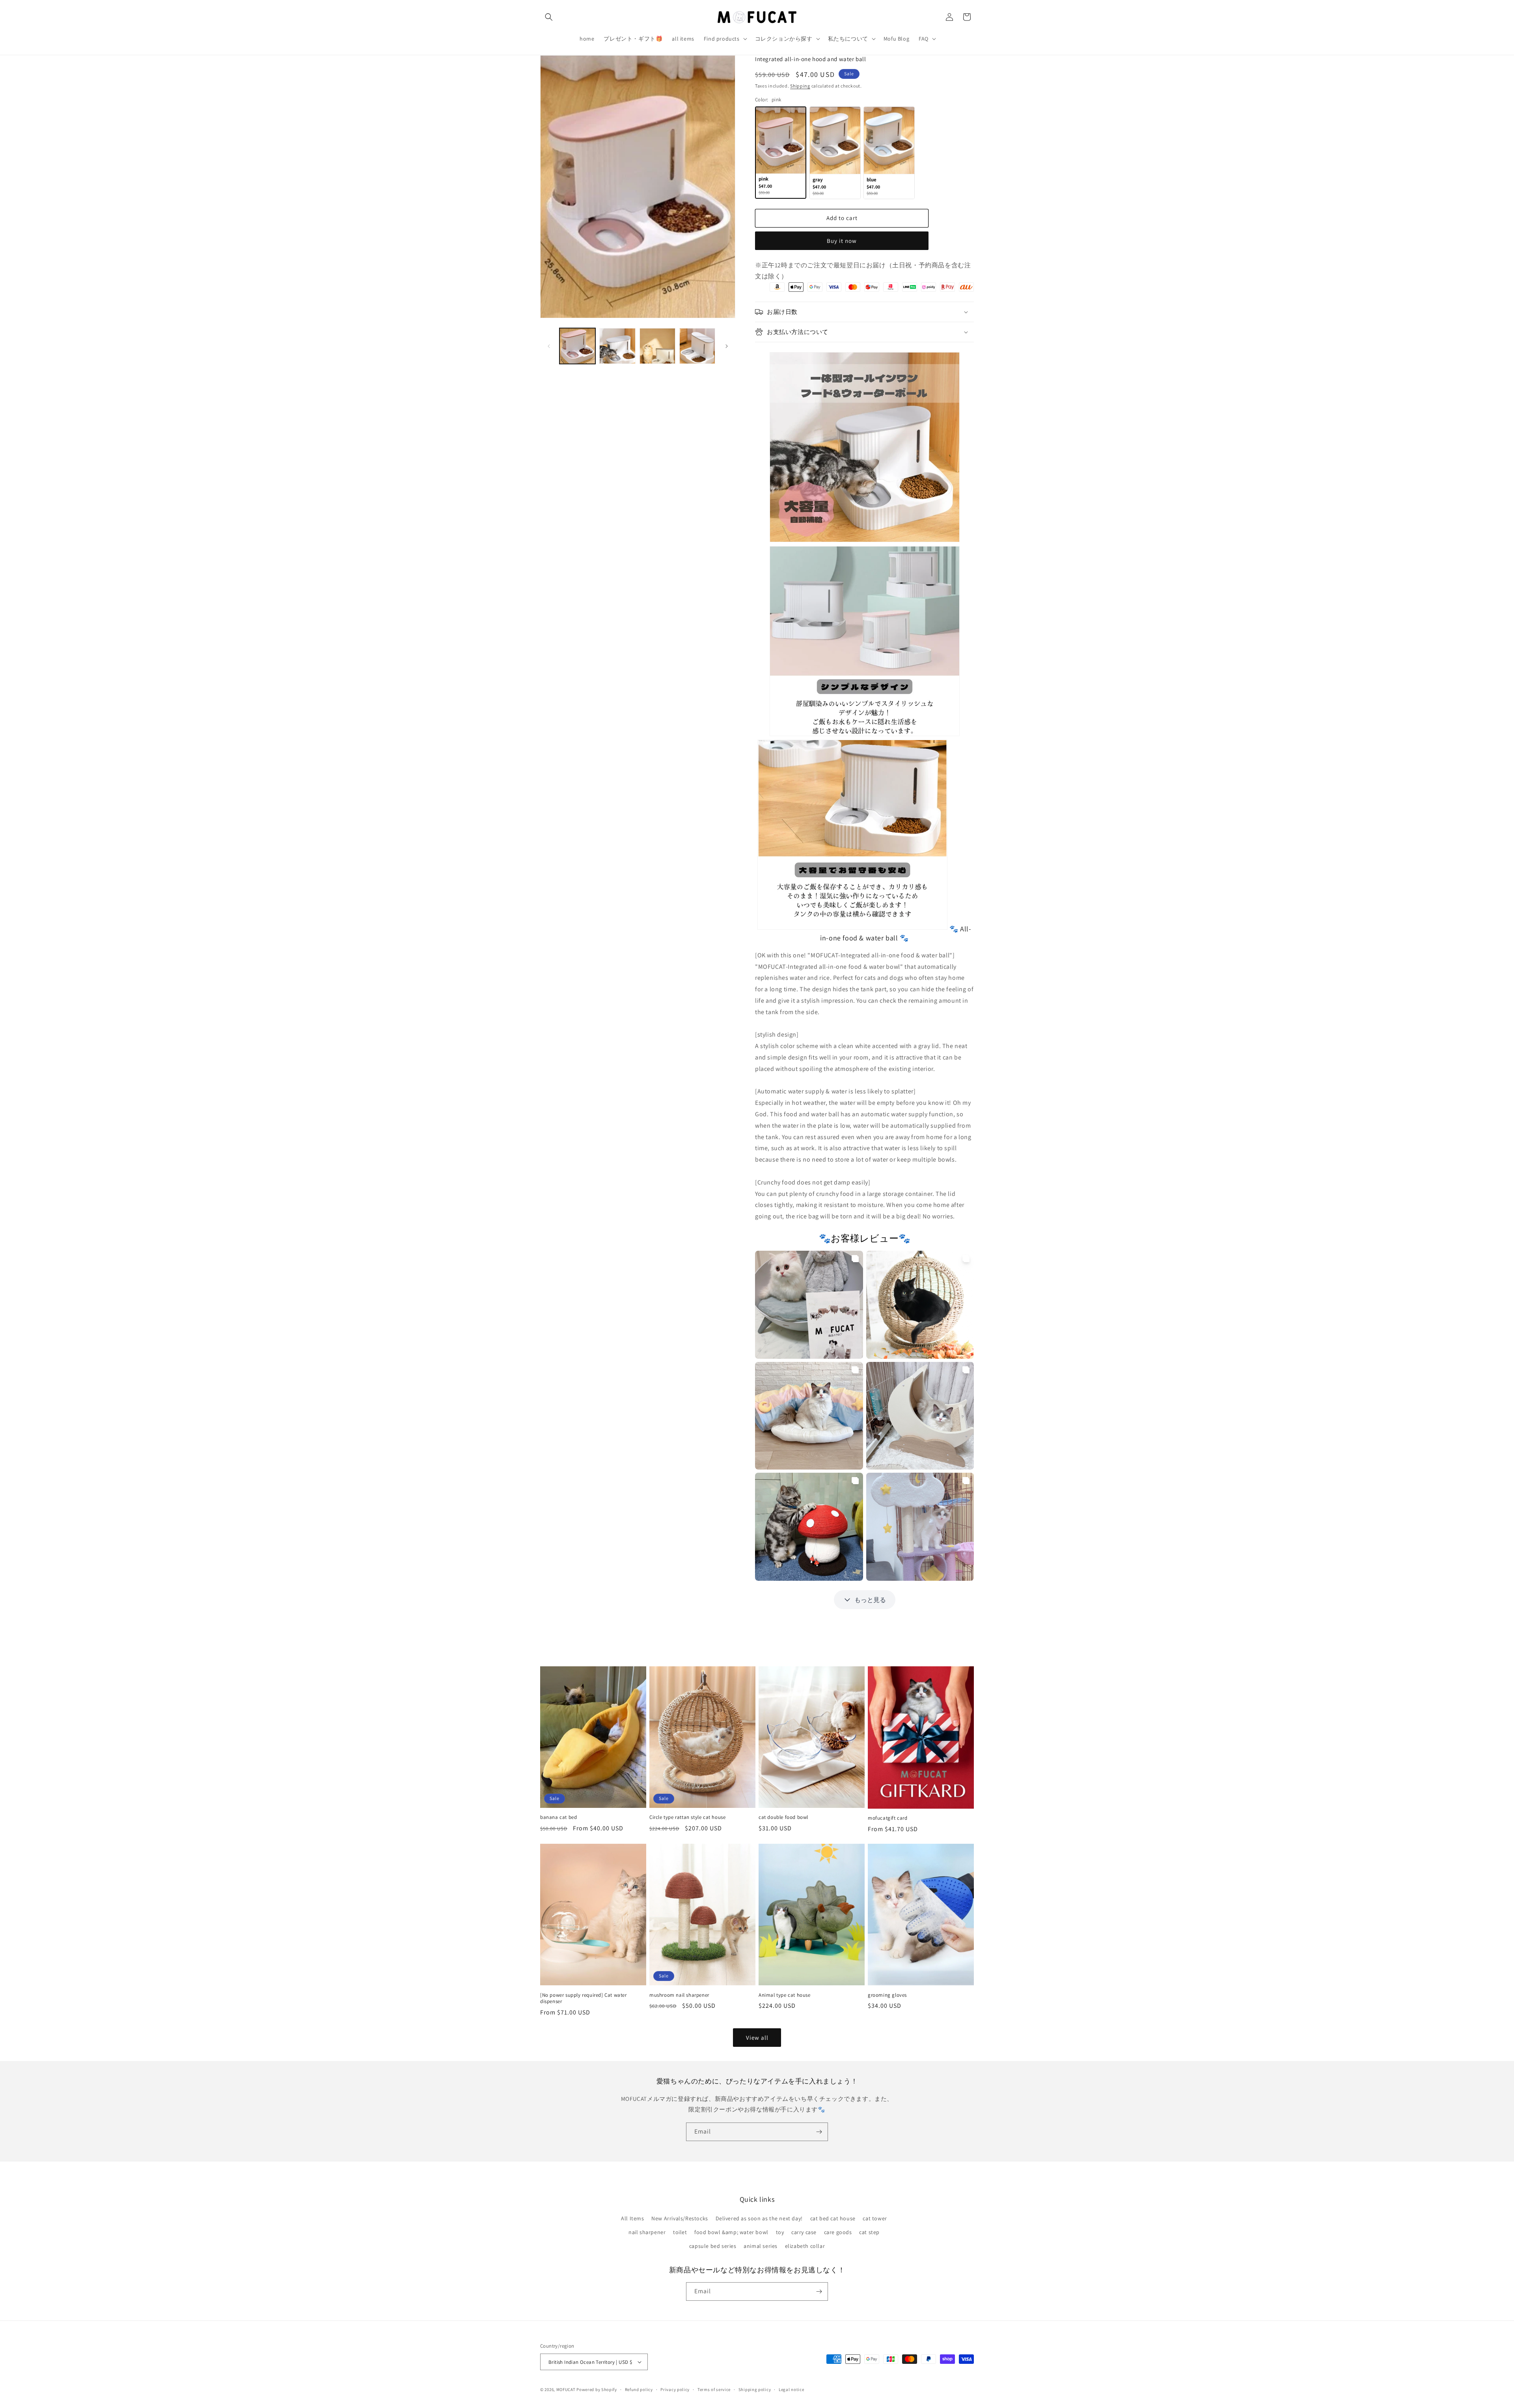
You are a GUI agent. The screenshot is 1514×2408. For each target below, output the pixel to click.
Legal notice (791, 2389)
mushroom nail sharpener (679, 1995)
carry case (804, 2232)
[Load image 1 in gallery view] (577, 346)
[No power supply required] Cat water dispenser (584, 1999)
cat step (869, 2232)
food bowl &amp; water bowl (731, 2232)
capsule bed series (713, 2246)
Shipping (800, 86)
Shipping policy (755, 2389)
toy (780, 2232)
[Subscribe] (819, 2132)
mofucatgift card (888, 1818)
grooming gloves (887, 1995)
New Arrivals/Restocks (680, 2218)
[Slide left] (549, 346)
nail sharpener (647, 2232)
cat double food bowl (783, 1817)
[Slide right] (727, 346)
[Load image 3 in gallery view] (657, 346)
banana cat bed (558, 1817)
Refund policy (639, 2389)
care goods (838, 2232)
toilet (680, 2232)
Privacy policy (675, 2389)
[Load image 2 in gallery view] (617, 346)
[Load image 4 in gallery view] (697, 346)
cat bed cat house (833, 2218)
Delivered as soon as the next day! (759, 2218)
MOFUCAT (566, 2389)
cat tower (875, 2218)
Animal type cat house (785, 1995)
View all (757, 2037)
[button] (549, 17)
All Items (632, 2218)
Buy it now (842, 241)
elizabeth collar (805, 2246)
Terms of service (714, 2389)
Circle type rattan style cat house (687, 1817)
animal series (761, 2246)
